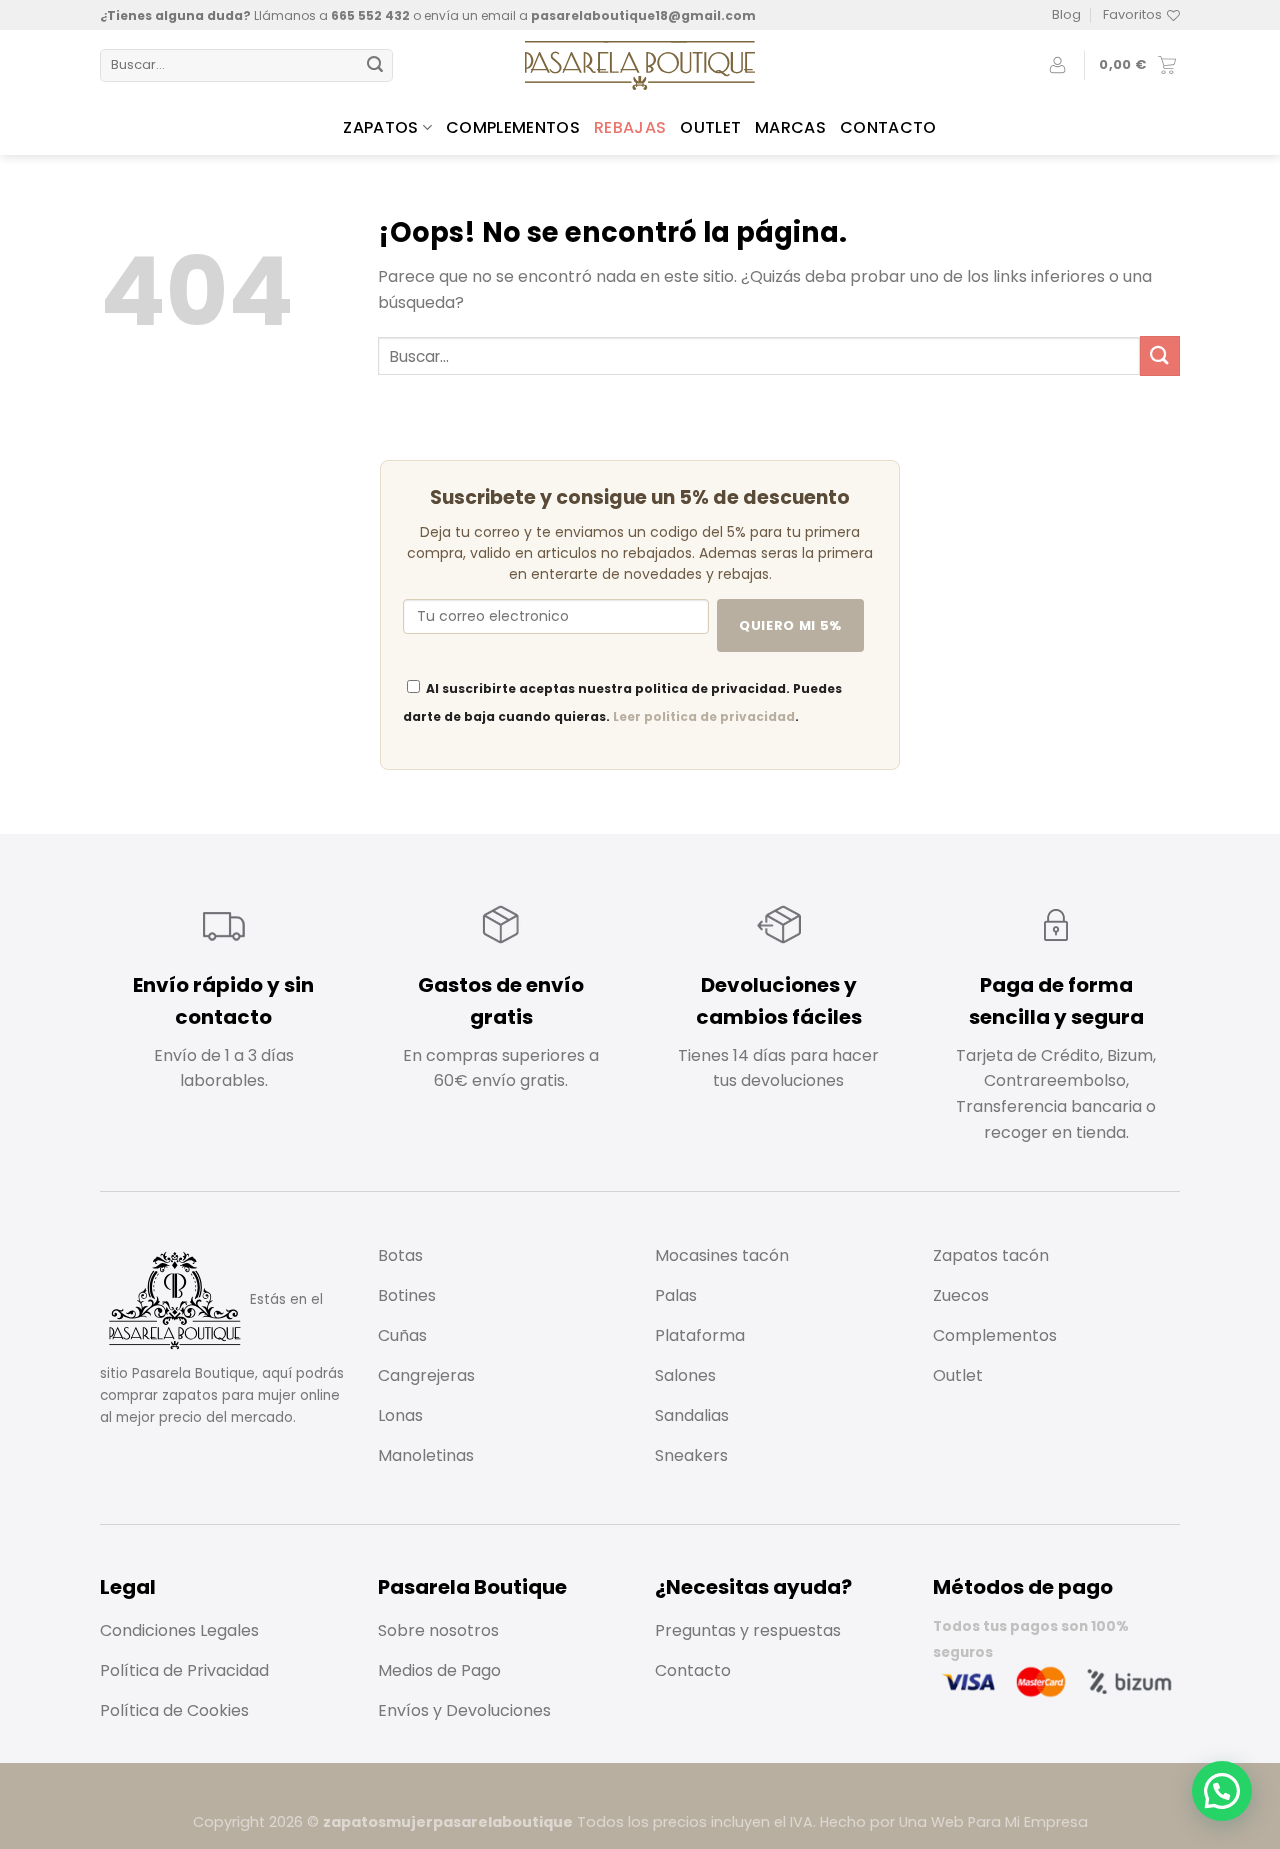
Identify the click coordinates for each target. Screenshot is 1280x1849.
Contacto (888, 127)
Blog (1066, 14)
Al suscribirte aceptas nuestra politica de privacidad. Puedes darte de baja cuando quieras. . (622, 702)
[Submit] (375, 66)
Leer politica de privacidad (704, 716)
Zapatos (380, 127)
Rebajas (630, 127)
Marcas (790, 127)
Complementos (513, 127)
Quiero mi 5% (790, 625)
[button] (1222, 1791)
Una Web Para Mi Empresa (993, 1822)
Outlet (710, 127)
